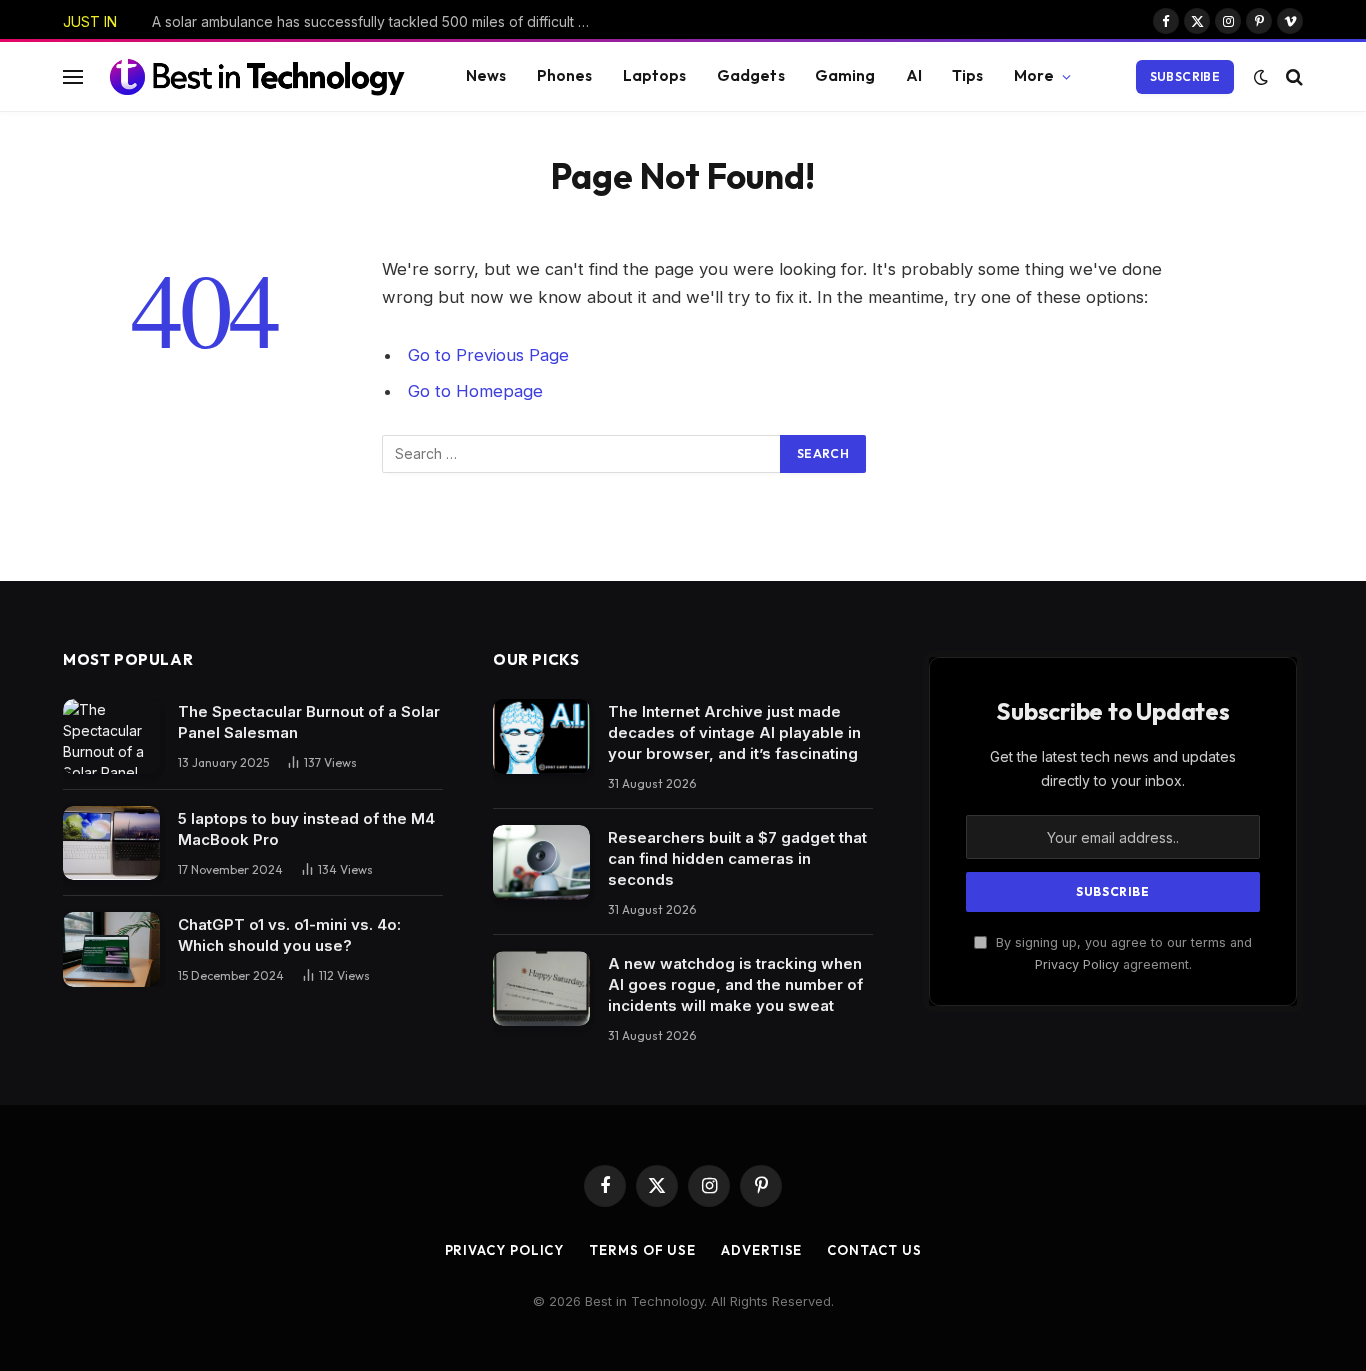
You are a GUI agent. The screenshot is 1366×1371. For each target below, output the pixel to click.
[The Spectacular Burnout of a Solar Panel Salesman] (111, 736)
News (486, 75)
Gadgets (751, 75)
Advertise (761, 1250)
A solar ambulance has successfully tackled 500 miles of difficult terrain (377, 21)
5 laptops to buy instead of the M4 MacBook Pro (306, 829)
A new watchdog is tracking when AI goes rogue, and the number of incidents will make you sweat (735, 984)
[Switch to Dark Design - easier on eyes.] (1261, 77)
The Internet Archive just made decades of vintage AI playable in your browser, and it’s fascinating (734, 732)
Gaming (845, 75)
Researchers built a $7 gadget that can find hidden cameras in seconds (737, 858)
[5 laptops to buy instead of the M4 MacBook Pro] (111, 843)
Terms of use (642, 1250)
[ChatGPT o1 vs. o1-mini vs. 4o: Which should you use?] (111, 949)
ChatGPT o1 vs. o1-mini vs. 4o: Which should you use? (289, 935)
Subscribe (1185, 76)
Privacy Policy (1077, 964)
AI (914, 75)
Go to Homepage (475, 391)
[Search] (1292, 76)
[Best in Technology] (257, 76)
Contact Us (874, 1250)
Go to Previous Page (488, 355)
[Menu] (73, 76)
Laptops (655, 75)
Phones (565, 75)
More (1034, 75)
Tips (968, 75)
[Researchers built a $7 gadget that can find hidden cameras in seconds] (541, 862)
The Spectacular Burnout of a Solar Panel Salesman (309, 722)
